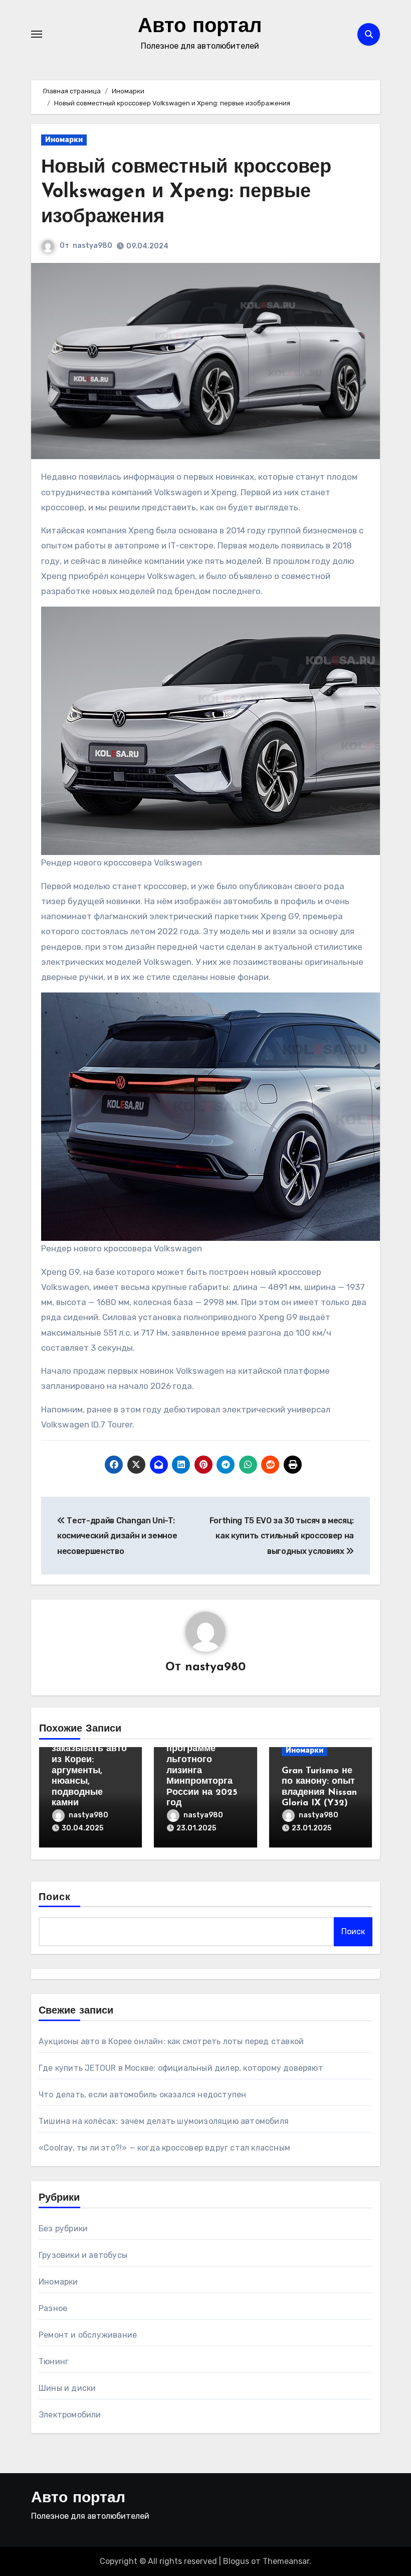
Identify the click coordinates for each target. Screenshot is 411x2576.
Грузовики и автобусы (83, 2255)
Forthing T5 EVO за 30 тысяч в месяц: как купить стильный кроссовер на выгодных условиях (282, 1536)
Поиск (55, 1898)
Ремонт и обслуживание (88, 2335)
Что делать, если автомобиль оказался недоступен (142, 2095)
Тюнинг (54, 2362)
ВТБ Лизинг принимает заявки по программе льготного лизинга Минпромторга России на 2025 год (202, 1760)
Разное (53, 2308)
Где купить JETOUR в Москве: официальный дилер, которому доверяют (181, 2068)
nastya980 (92, 246)
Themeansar (286, 2561)
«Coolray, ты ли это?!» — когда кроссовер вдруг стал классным (164, 2148)
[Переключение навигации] (37, 34)
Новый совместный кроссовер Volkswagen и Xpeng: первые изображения (186, 193)
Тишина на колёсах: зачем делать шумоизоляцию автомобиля (164, 2121)
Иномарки (64, 140)
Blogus (236, 2561)
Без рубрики (63, 2229)
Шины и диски (67, 2388)
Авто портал (200, 27)
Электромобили (70, 2415)
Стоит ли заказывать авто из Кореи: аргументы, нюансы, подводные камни (89, 1771)
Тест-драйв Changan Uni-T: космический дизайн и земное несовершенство (117, 1536)
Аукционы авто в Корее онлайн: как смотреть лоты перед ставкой (171, 2041)
